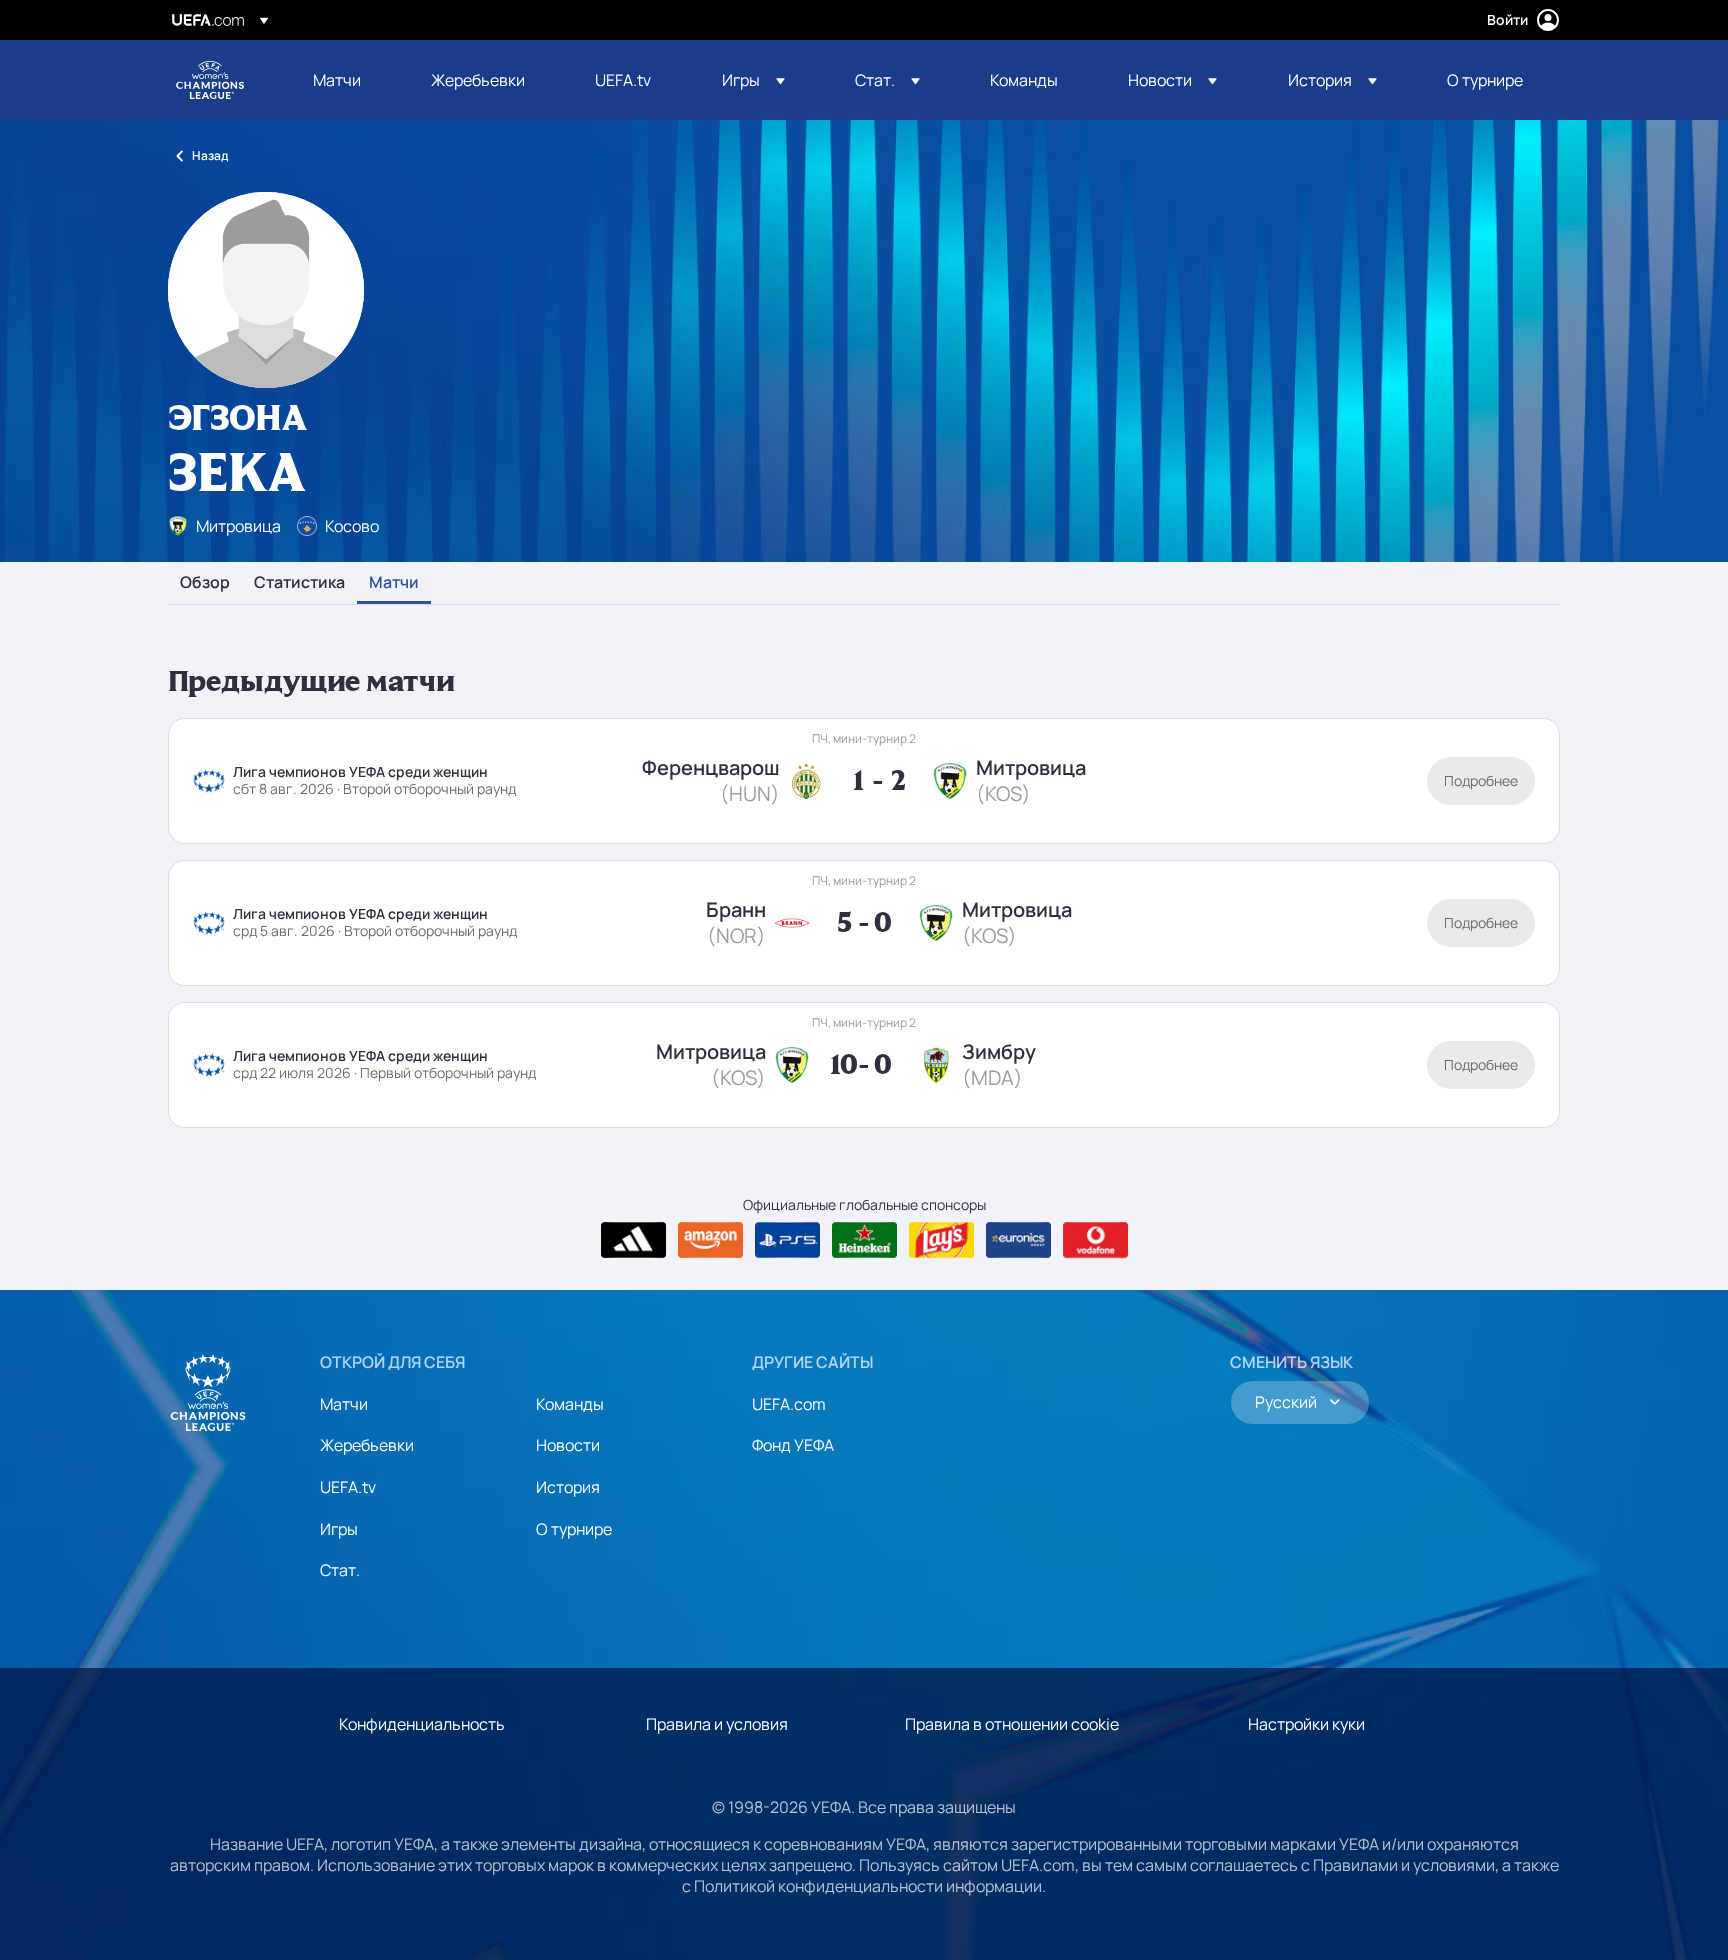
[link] (337, 80)
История (568, 1487)
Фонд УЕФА (793, 1445)
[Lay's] (941, 1240)
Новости (568, 1445)
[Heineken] (864, 1240)
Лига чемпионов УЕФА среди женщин (210, 80)
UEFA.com (789, 1404)
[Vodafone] (1095, 1240)
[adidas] (633, 1240)
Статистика (299, 583)
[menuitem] (347, 80)
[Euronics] (1018, 1240)
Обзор (205, 583)
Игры (339, 1529)
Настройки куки (1306, 1724)
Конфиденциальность (422, 1724)
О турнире (574, 1529)
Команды (570, 1404)
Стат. (340, 1570)
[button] (753, 80)
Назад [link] (210, 155)
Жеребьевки (367, 1445)
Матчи (394, 583)
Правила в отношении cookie (1012, 1724)
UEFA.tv (348, 1487)
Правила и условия (717, 1724)
